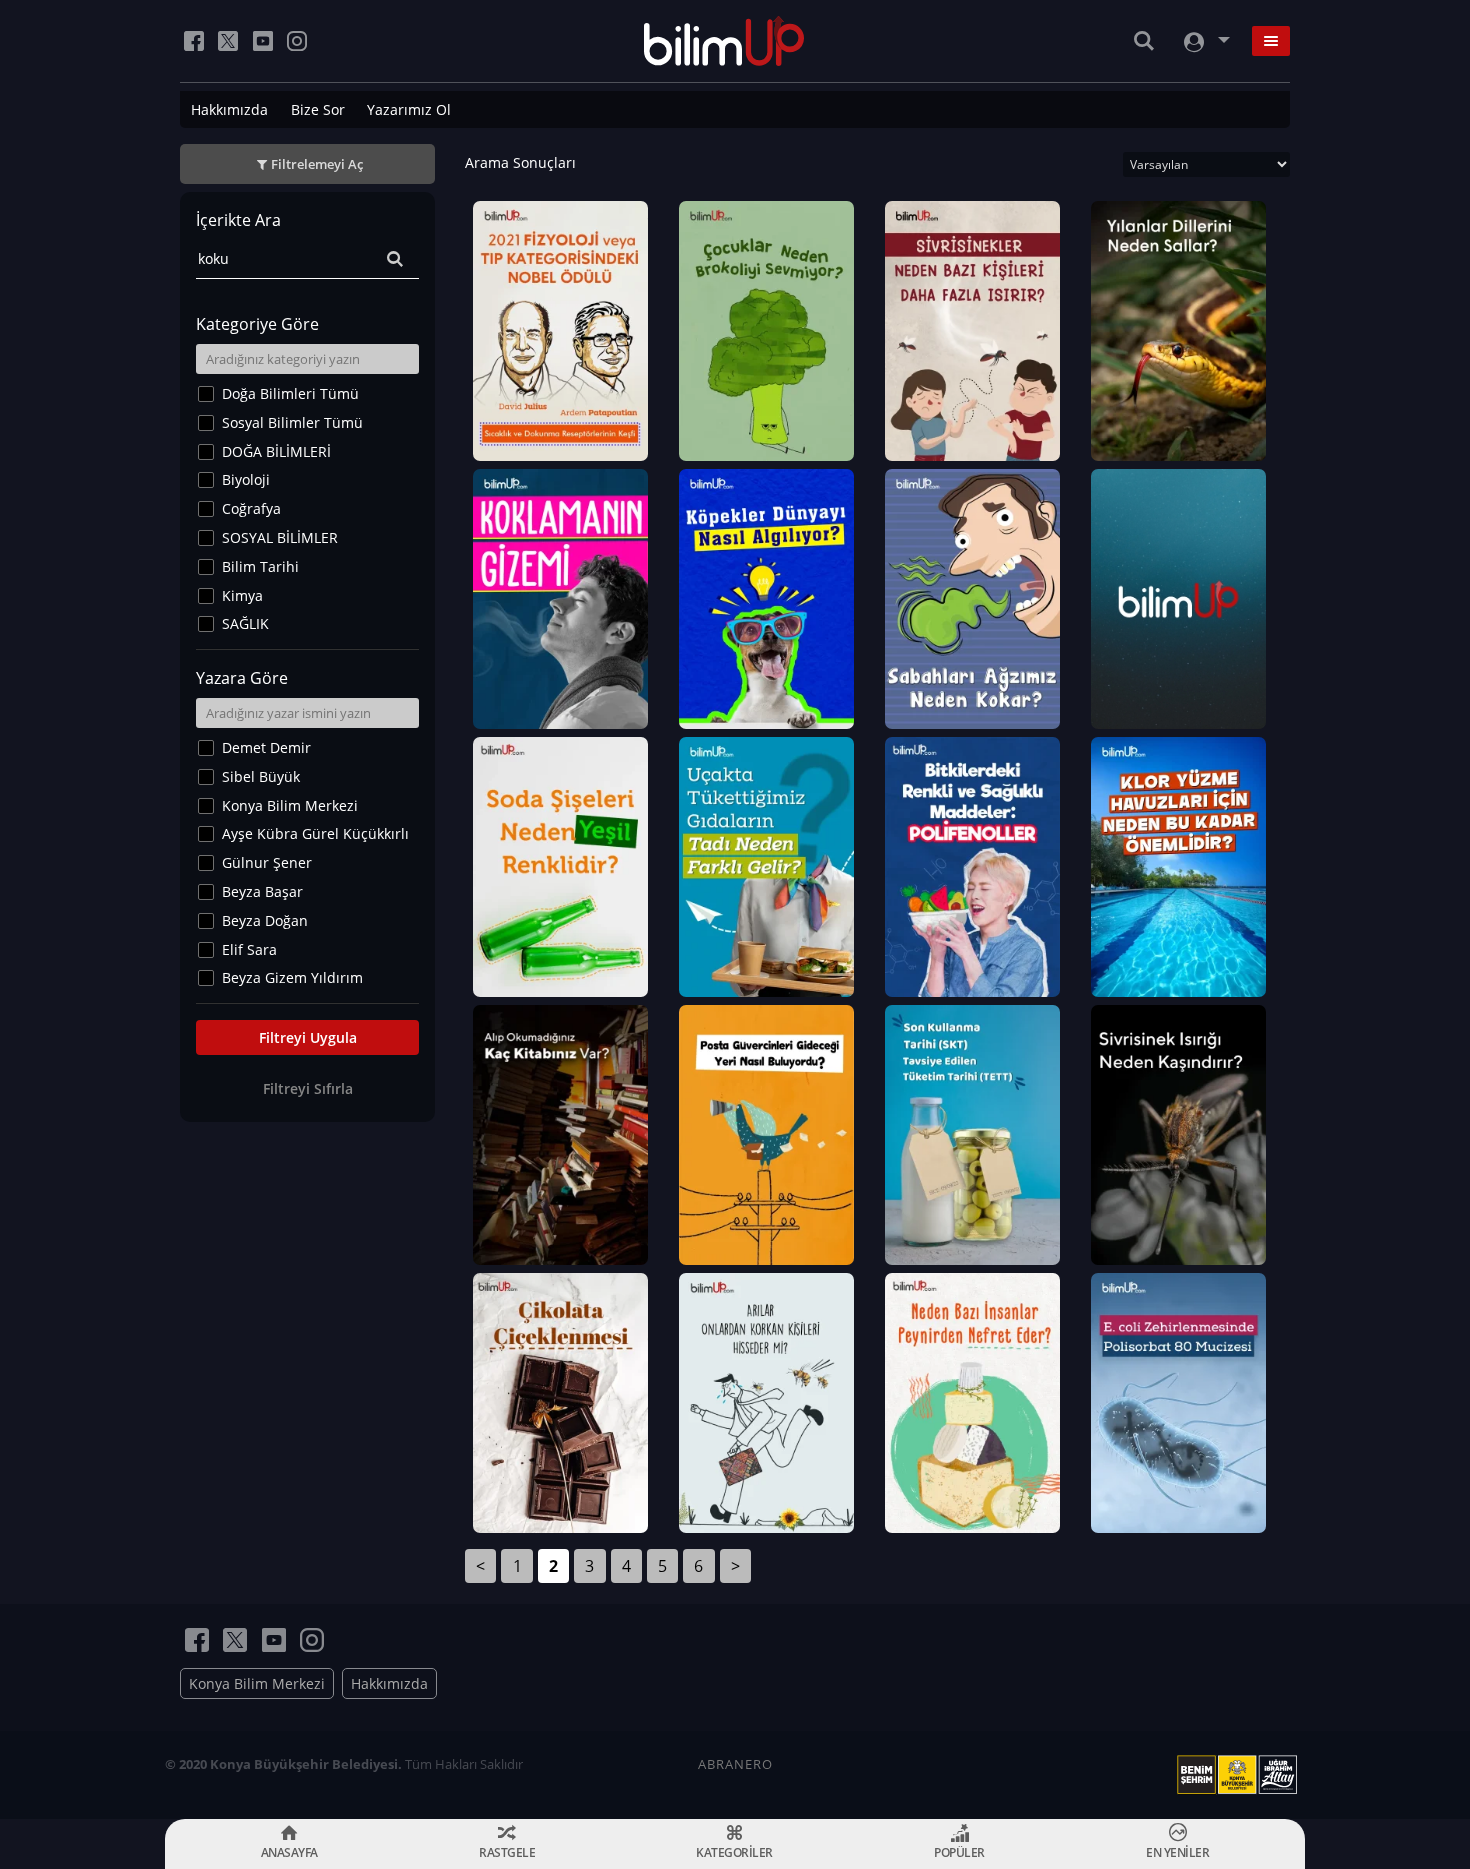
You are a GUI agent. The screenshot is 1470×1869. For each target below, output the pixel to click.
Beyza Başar (262, 891)
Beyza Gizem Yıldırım (292, 977)
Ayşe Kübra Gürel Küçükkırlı (315, 833)
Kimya (242, 595)
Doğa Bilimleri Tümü (290, 393)
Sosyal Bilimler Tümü (292, 422)
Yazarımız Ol (409, 109)
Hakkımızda (229, 109)
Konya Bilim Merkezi (290, 805)
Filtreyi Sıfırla (308, 1088)
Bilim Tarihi (260, 566)
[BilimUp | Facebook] (194, 41)
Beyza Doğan (265, 920)
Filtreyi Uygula (308, 1037)
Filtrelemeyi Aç (317, 164)
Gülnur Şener (267, 862)
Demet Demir (266, 747)
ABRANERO (735, 1764)
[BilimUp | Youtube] (263, 41)
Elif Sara (249, 949)
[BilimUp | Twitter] (228, 41)
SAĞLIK (245, 623)
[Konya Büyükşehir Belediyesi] (1241, 1775)
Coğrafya (251, 508)
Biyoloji (246, 479)
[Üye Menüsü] (1205, 41)
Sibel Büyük (261, 776)
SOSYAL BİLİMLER (280, 537)
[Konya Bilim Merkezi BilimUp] (724, 41)
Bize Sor (318, 109)
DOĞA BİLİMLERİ (276, 451)
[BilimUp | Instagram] (297, 41)
